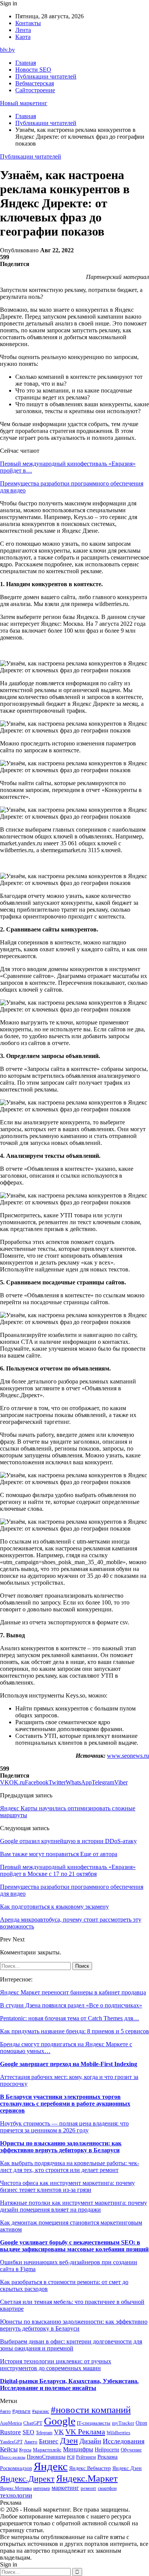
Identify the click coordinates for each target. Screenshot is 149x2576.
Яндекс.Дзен (127, 2468)
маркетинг (65, 2488)
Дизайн (90, 2441)
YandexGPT (11, 2442)
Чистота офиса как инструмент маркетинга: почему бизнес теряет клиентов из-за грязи (67, 2186)
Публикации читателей (46, 76)
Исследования (124, 2441)
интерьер (42, 2489)
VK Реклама (85, 2432)
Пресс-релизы (13, 2457)
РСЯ (71, 2457)
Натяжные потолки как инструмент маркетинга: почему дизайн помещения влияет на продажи (74, 2206)
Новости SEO (33, 70)
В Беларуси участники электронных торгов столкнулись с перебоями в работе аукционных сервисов (65, 2104)
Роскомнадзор (16, 2468)
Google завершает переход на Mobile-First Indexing (69, 2064)
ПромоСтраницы (46, 2457)
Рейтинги (86, 2457)
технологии (16, 2495)
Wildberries (118, 2433)
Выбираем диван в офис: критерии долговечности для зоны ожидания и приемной (71, 2345)
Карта (23, 37)
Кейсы (9, 2449)
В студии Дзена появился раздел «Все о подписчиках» (71, 2005)
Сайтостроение (35, 90)
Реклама (108, 2457)
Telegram (44, 2433)
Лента (23, 30)
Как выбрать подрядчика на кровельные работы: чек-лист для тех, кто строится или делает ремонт (70, 2166)
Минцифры (78, 2449)
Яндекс (51, 2466)
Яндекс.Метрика (16, 2489)
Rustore (11, 2432)
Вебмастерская (35, 83)
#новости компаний (91, 2410)
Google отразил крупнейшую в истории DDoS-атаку (68, 1841)
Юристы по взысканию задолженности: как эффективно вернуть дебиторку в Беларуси (61, 2147)
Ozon (141, 2423)
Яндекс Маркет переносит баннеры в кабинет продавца (73, 1992)
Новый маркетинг (24, 103)
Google (60, 2421)
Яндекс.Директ (27, 2479)
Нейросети (107, 2450)
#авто (5, 2412)
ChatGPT (33, 2423)
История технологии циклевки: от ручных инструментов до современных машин (56, 2365)
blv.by (7, 50)
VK (59, 2432)
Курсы (25, 2450)
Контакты (28, 23)
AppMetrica (11, 2423)
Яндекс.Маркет (87, 2478)
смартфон (107, 2489)
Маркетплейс (47, 2450)
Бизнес (49, 2441)
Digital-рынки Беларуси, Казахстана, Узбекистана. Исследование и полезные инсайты (69, 2384)
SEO (28, 2432)
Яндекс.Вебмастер (90, 2468)
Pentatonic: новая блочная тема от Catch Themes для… (70, 2018)
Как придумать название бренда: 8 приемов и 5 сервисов (74, 2031)
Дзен (69, 2441)
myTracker (123, 2423)
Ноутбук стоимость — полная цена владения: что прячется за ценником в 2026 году (64, 2127)
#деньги (21, 2411)
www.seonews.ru (128, 1756)
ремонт (88, 2488)
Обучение (131, 2450)
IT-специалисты (94, 2423)
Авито (31, 2442)
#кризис (41, 2411)
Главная (26, 63)
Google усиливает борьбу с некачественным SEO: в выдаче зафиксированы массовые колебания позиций (74, 2246)
